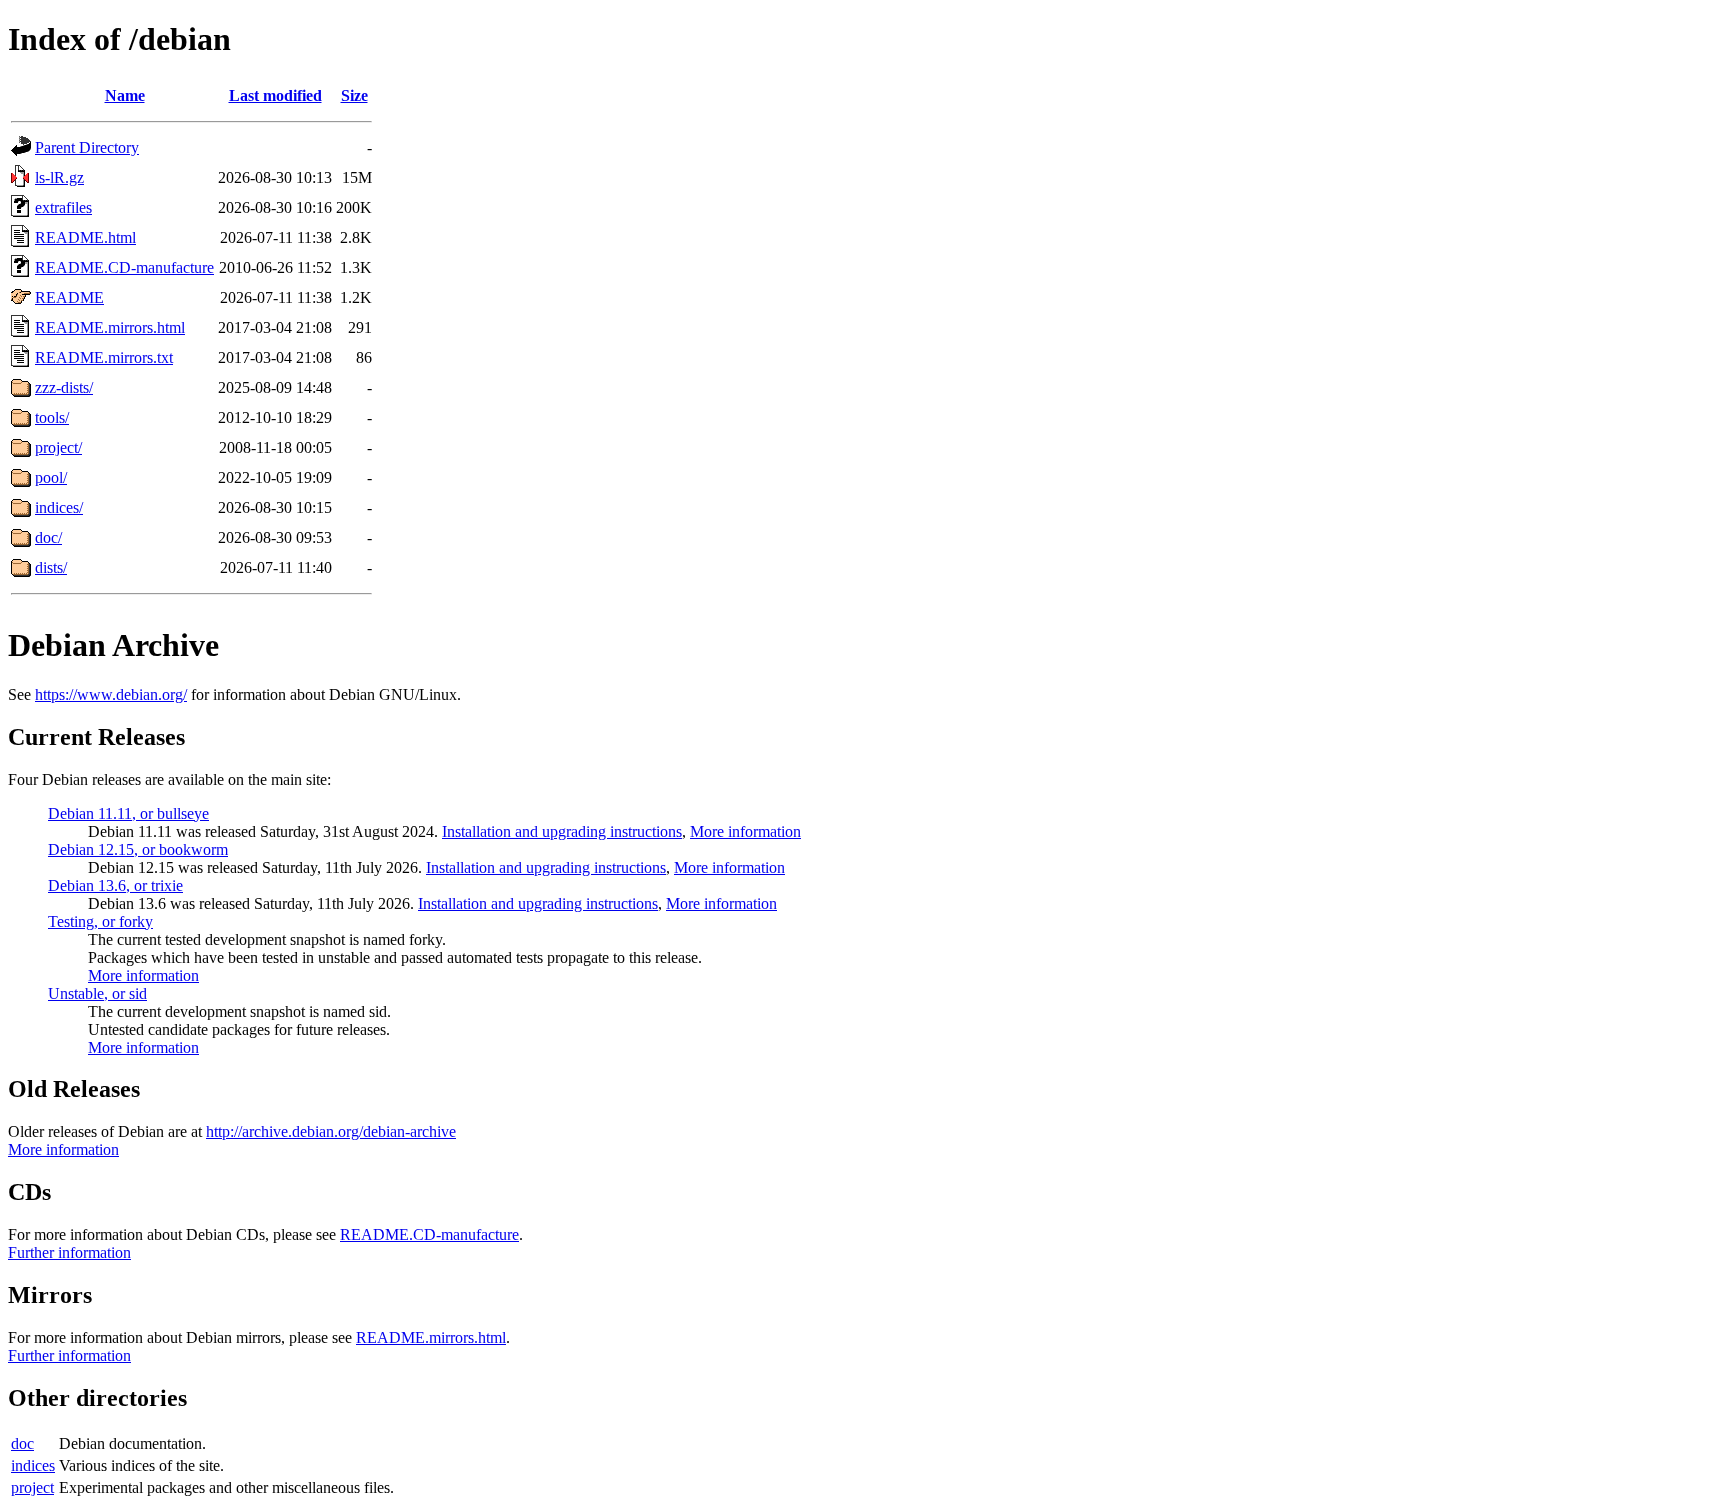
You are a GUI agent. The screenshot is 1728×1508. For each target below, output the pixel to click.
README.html (85, 237)
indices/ (59, 507)
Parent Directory (87, 147)
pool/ (51, 477)
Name (125, 95)
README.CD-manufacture (124, 267)
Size (354, 95)
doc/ (48, 537)
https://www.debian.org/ (111, 694)
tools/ (52, 417)
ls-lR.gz (59, 177)
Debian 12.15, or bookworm (138, 849)
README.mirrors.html (110, 327)
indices (33, 1465)
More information (745, 831)
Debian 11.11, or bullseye (128, 813)
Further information (69, 1252)
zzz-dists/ (64, 387)
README (69, 297)
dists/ (51, 567)
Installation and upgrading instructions (562, 831)
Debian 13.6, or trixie (115, 885)
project (32, 1487)
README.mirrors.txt (104, 357)
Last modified (275, 95)
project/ (58, 447)
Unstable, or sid (97, 993)
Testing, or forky (100, 921)
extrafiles (63, 207)
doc (22, 1443)
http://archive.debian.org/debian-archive (331, 1131)
